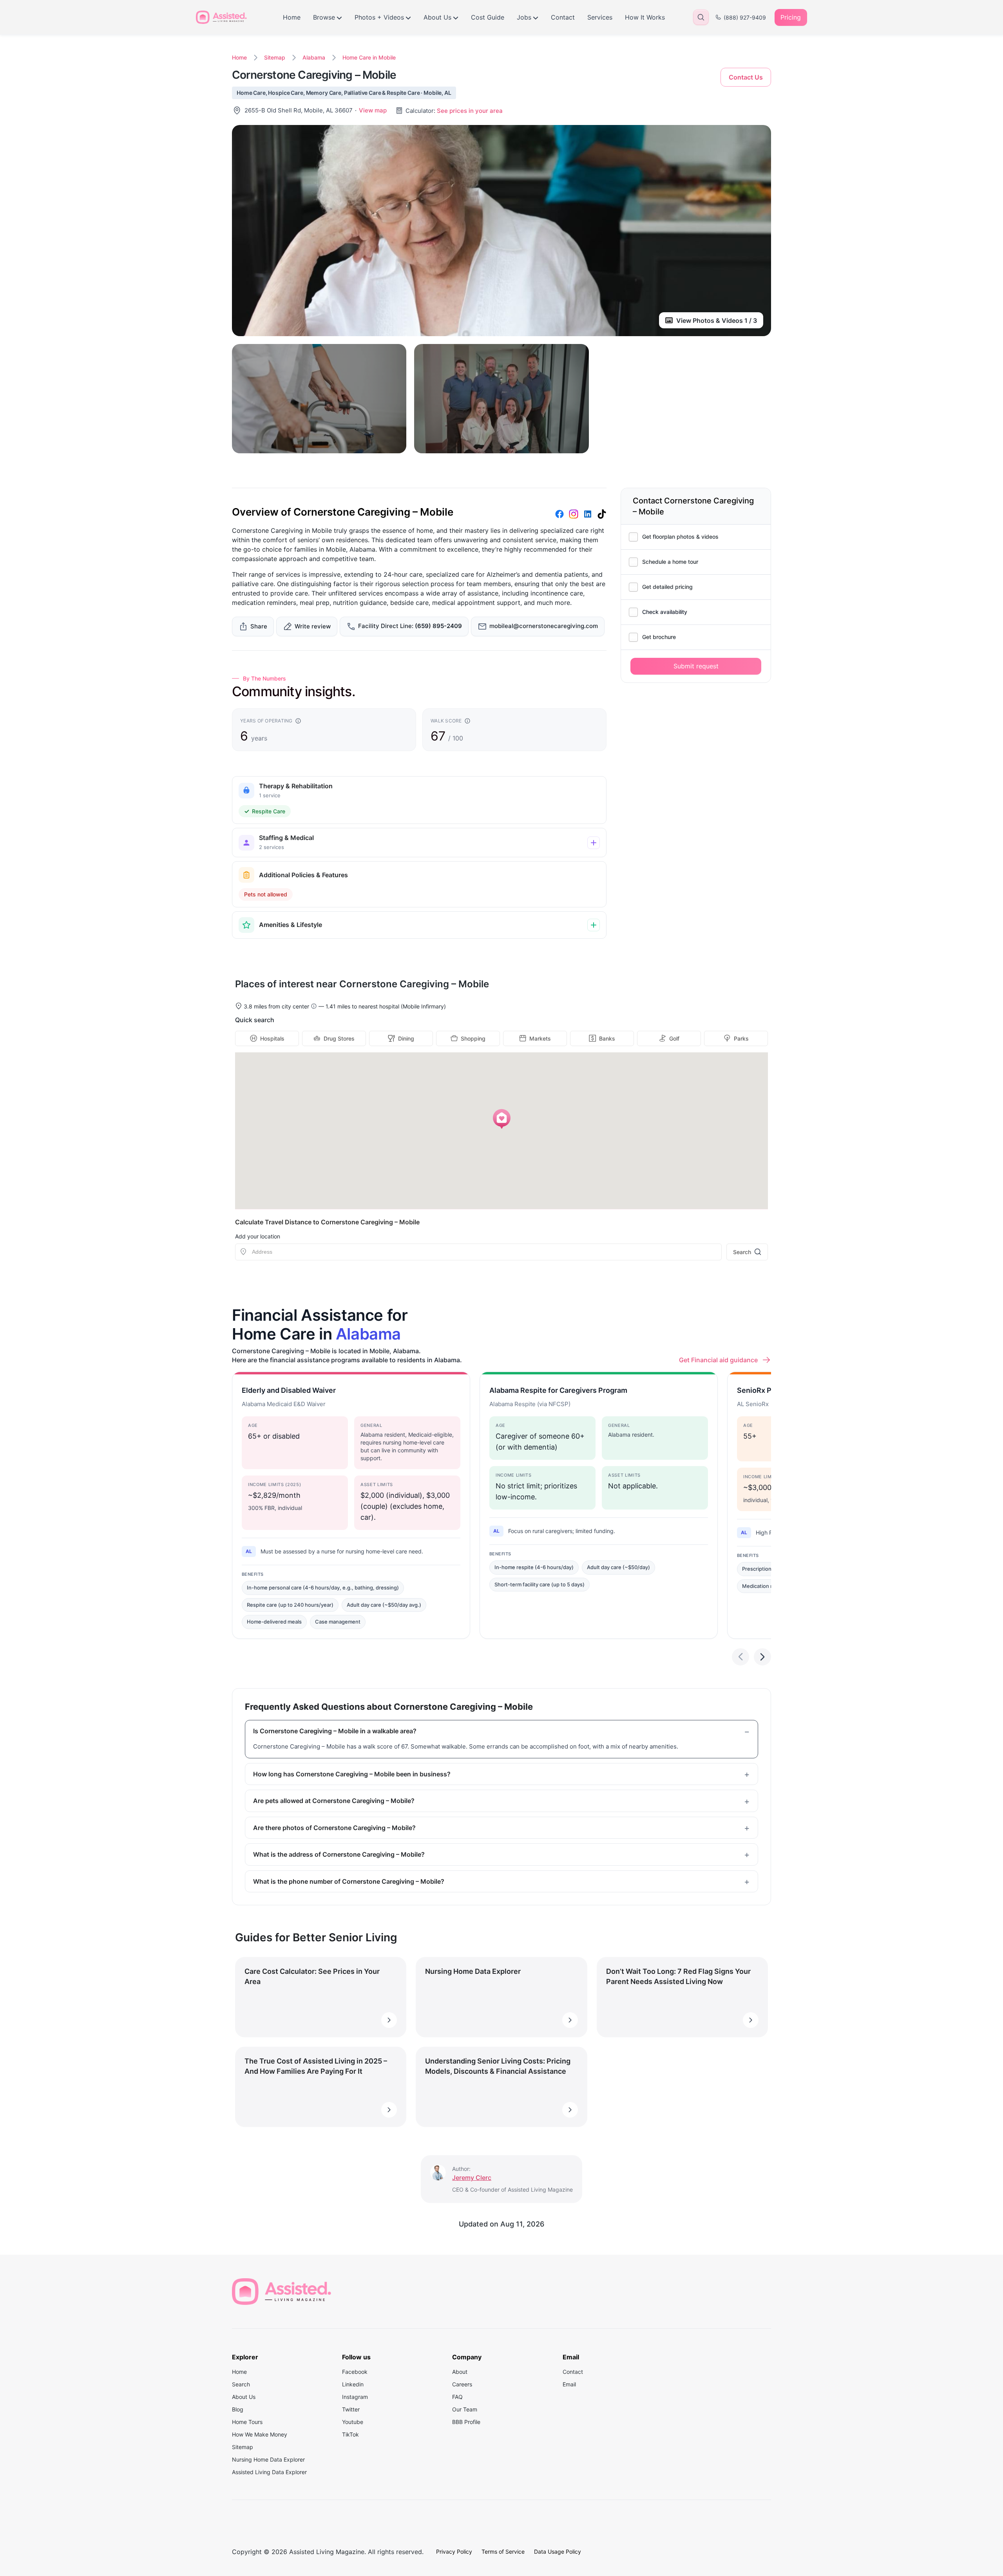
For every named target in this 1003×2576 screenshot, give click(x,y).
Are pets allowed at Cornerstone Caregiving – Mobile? (334, 1801)
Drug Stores (339, 1038)
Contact (563, 17)
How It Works (645, 17)
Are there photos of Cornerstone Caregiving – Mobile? (334, 1828)
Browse (324, 17)
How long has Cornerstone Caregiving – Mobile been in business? (352, 1774)
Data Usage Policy (558, 2552)
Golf (674, 1038)
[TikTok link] (602, 514)
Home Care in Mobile (369, 57)
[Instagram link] (574, 514)
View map (373, 110)
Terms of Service (503, 2552)
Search (742, 1252)
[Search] (701, 17)
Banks (607, 1038)
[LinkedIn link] (588, 514)
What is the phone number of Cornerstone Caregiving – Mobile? (349, 1881)
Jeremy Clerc (472, 2178)
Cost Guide (488, 17)
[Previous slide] (740, 1657)
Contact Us (746, 77)
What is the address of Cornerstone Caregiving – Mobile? (339, 1854)
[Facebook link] (559, 514)
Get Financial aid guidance (718, 1360)
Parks (741, 1038)
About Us (437, 17)
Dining (406, 1038)
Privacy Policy (454, 2552)
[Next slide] (762, 1657)
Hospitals (272, 1038)
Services (600, 17)
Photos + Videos (379, 17)
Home (292, 17)
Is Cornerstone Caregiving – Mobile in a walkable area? (335, 1731)
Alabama (314, 57)
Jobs (524, 17)
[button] (502, 1119)
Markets (540, 1038)
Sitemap (275, 57)
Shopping (473, 1038)
